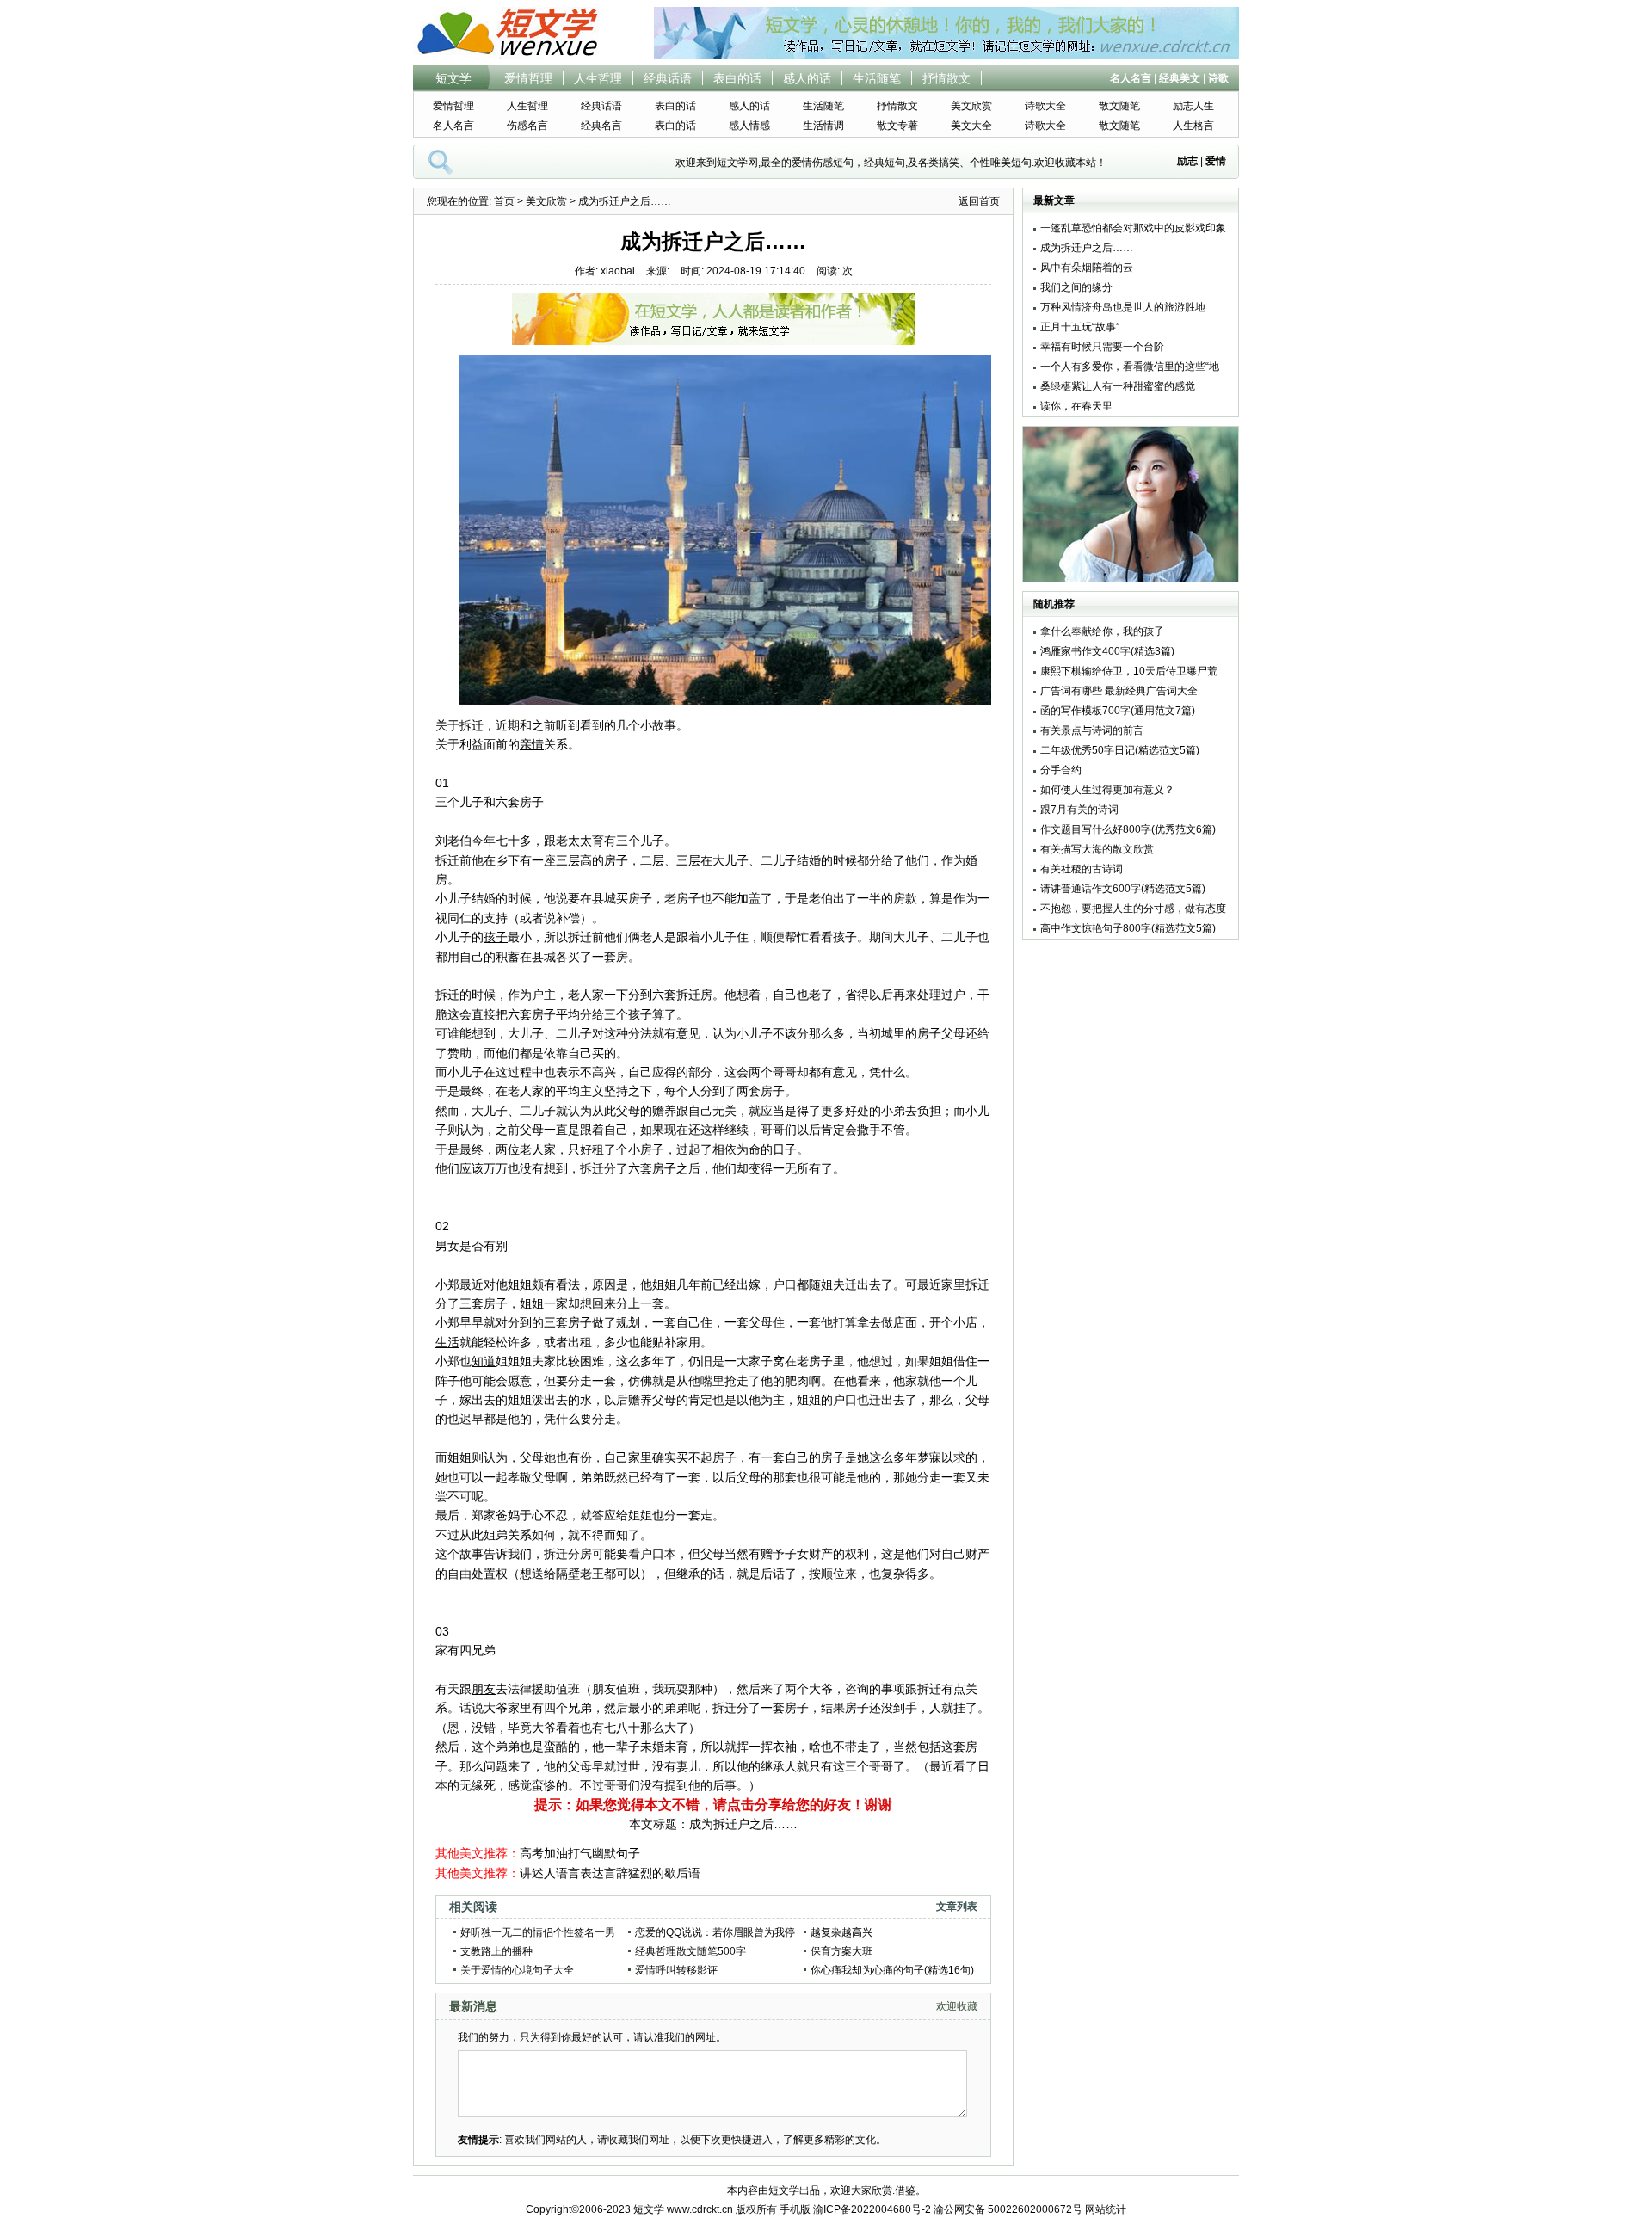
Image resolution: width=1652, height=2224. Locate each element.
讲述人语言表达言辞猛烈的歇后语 (610, 1873)
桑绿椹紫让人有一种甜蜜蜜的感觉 (1118, 386)
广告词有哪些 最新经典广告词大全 (1119, 691)
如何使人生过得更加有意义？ (1107, 790)
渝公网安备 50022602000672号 (1008, 2209)
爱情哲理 (528, 78)
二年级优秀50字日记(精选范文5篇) (1120, 750)
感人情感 (749, 126)
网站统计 (1106, 2209)
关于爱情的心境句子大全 (517, 1970)
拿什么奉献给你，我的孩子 (1102, 631)
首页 (504, 201)
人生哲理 (598, 78)
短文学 (453, 78)
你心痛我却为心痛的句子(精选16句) (892, 1970)
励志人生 (1193, 106)
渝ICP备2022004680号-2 (872, 2209)
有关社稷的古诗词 (1082, 869)
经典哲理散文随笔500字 (690, 1951)
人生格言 (1193, 126)
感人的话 (807, 78)
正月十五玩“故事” (1080, 327)
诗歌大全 (1045, 106)
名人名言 (453, 126)
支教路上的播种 (496, 1951)
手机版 (795, 2209)
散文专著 (897, 126)
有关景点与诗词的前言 (1092, 730)
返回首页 (979, 201)
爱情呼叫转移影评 (676, 1970)
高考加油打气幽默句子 (580, 1853)
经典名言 (601, 126)
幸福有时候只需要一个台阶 (1102, 347)
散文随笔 (1119, 106)
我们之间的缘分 (1076, 287)
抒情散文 (946, 78)
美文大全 (971, 126)
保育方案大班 (841, 1951)
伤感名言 (527, 126)
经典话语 (668, 78)
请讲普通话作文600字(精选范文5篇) (1123, 889)
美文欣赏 (971, 106)
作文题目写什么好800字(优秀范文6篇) (1128, 829)
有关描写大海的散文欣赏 (1097, 849)
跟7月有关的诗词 (1079, 810)
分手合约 (1061, 770)
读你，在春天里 (1076, 406)
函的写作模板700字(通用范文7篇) (1118, 711)
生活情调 (823, 126)
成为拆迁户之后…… (743, 1824)
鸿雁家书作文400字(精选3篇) (1107, 651)
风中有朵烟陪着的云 (1087, 268)
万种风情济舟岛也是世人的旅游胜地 (1123, 307)
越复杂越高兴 (841, 1932)
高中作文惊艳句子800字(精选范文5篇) (1128, 928)
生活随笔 (877, 78)
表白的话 (737, 78)
